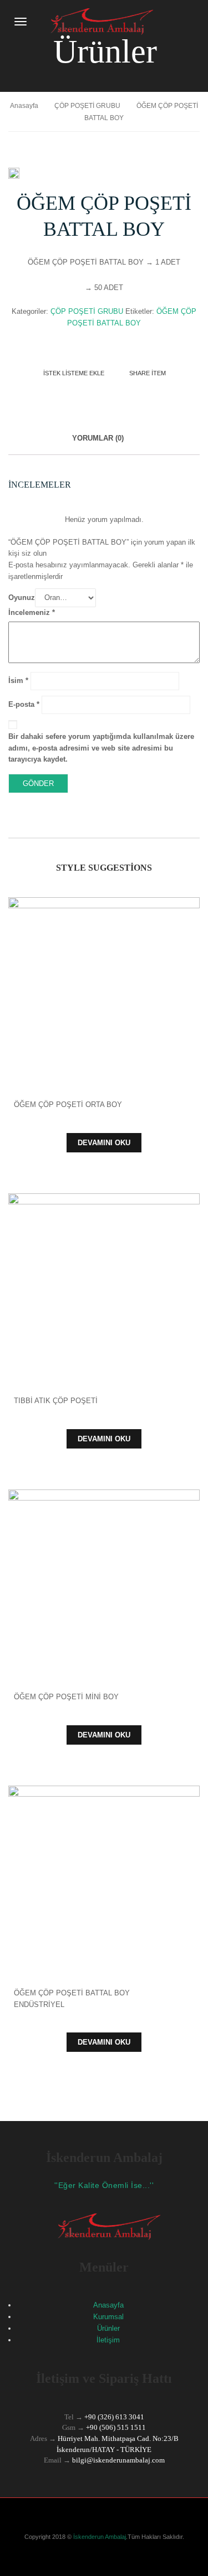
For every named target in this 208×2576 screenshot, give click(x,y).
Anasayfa (24, 106)
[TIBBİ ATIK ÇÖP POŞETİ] (104, 1289)
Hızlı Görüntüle (104, 974)
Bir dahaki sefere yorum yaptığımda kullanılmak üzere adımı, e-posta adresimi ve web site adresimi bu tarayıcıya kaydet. (101, 748)
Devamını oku (104, 1143)
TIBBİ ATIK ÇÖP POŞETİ (56, 1401)
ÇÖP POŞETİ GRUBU (87, 106)
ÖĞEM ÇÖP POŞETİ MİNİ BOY (66, 1697)
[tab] (98, 444)
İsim (18, 681)
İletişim (108, 2340)
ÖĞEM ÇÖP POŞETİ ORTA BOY (68, 1105)
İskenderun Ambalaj (99, 2537)
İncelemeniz (32, 612)
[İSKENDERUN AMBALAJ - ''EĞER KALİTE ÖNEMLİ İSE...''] (97, 21)
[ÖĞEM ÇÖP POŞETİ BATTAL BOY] (14, 174)
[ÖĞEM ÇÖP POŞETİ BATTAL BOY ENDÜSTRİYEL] (104, 1881)
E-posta (24, 704)
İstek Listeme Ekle (74, 373)
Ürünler (108, 2328)
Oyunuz (22, 598)
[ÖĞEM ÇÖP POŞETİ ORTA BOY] (104, 993)
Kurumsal (108, 2317)
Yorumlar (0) (98, 438)
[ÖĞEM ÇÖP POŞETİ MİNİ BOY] (104, 1585)
